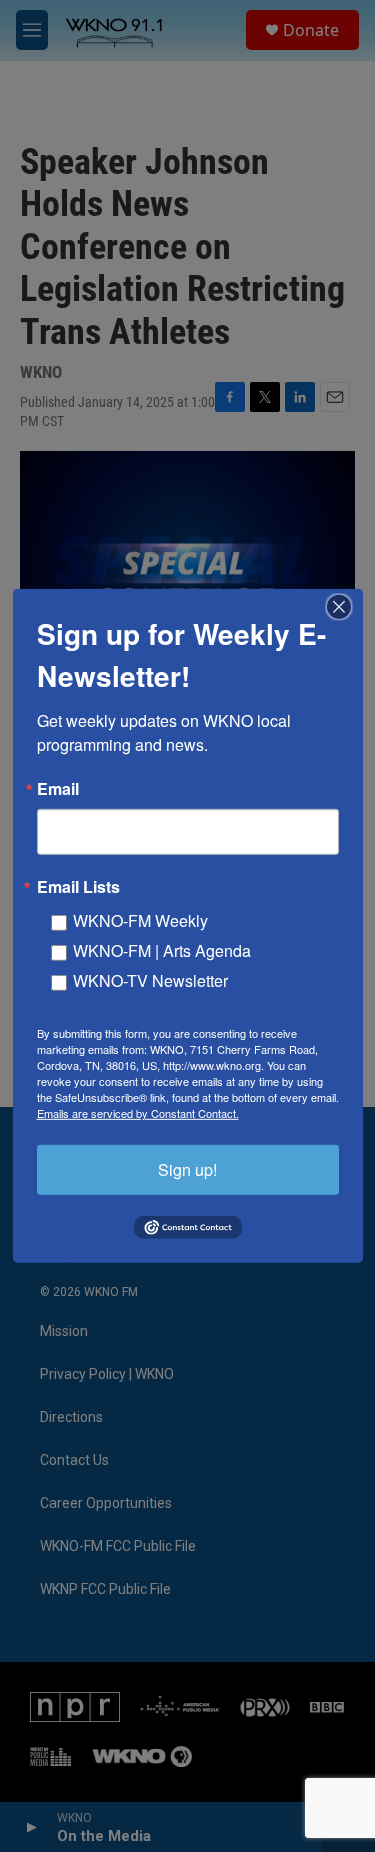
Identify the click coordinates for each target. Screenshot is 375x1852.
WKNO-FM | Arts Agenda (162, 950)
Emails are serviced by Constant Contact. (138, 1113)
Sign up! (187, 1169)
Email (58, 789)
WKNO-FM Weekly (140, 920)
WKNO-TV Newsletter (150, 980)
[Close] (345, 607)
